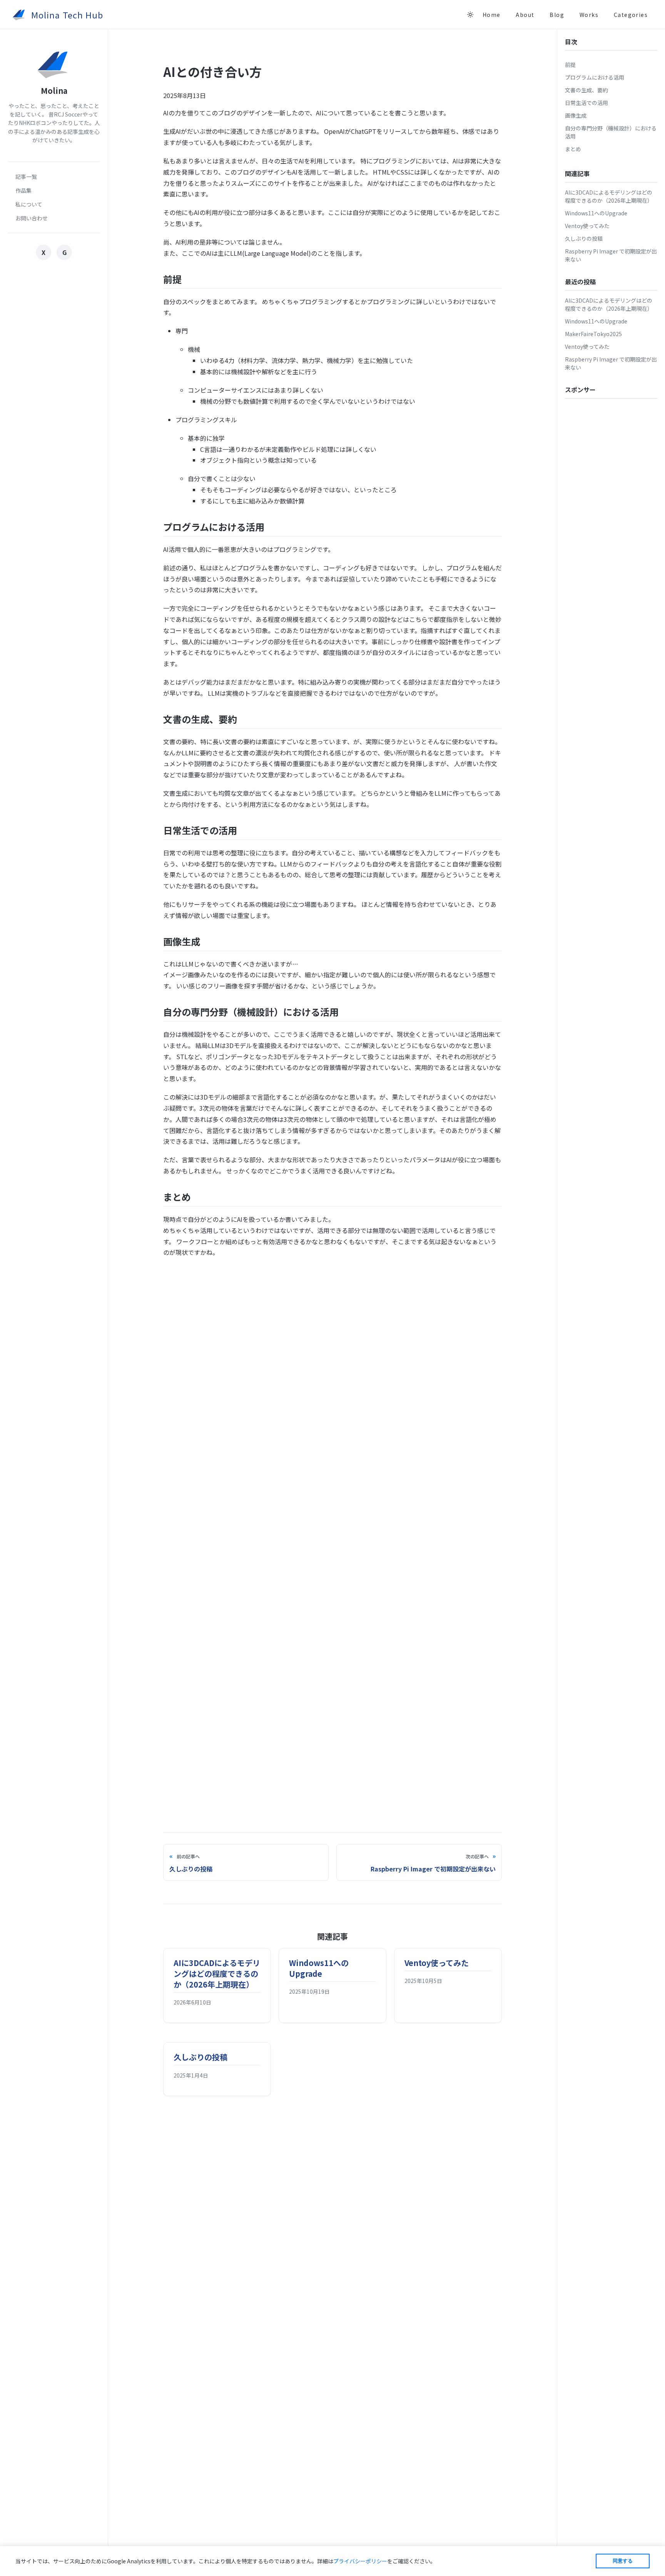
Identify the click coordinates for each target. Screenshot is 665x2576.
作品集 (23, 190)
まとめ (573, 149)
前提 (570, 65)
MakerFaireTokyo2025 (593, 334)
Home (492, 15)
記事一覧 (26, 177)
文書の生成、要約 (586, 90)
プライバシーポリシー (360, 2561)
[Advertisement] (332, 1319)
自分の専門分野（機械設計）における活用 (611, 132)
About (525, 15)
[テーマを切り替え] (470, 15)
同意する (623, 2561)
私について (29, 204)
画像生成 (576, 115)
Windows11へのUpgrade (596, 213)
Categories (631, 15)
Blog (557, 15)
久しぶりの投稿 (584, 238)
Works (589, 15)
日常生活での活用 (586, 103)
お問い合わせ (32, 218)
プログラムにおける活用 (595, 77)
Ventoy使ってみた (587, 226)
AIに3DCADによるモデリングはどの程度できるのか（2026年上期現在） (609, 196)
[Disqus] (332, 1488)
